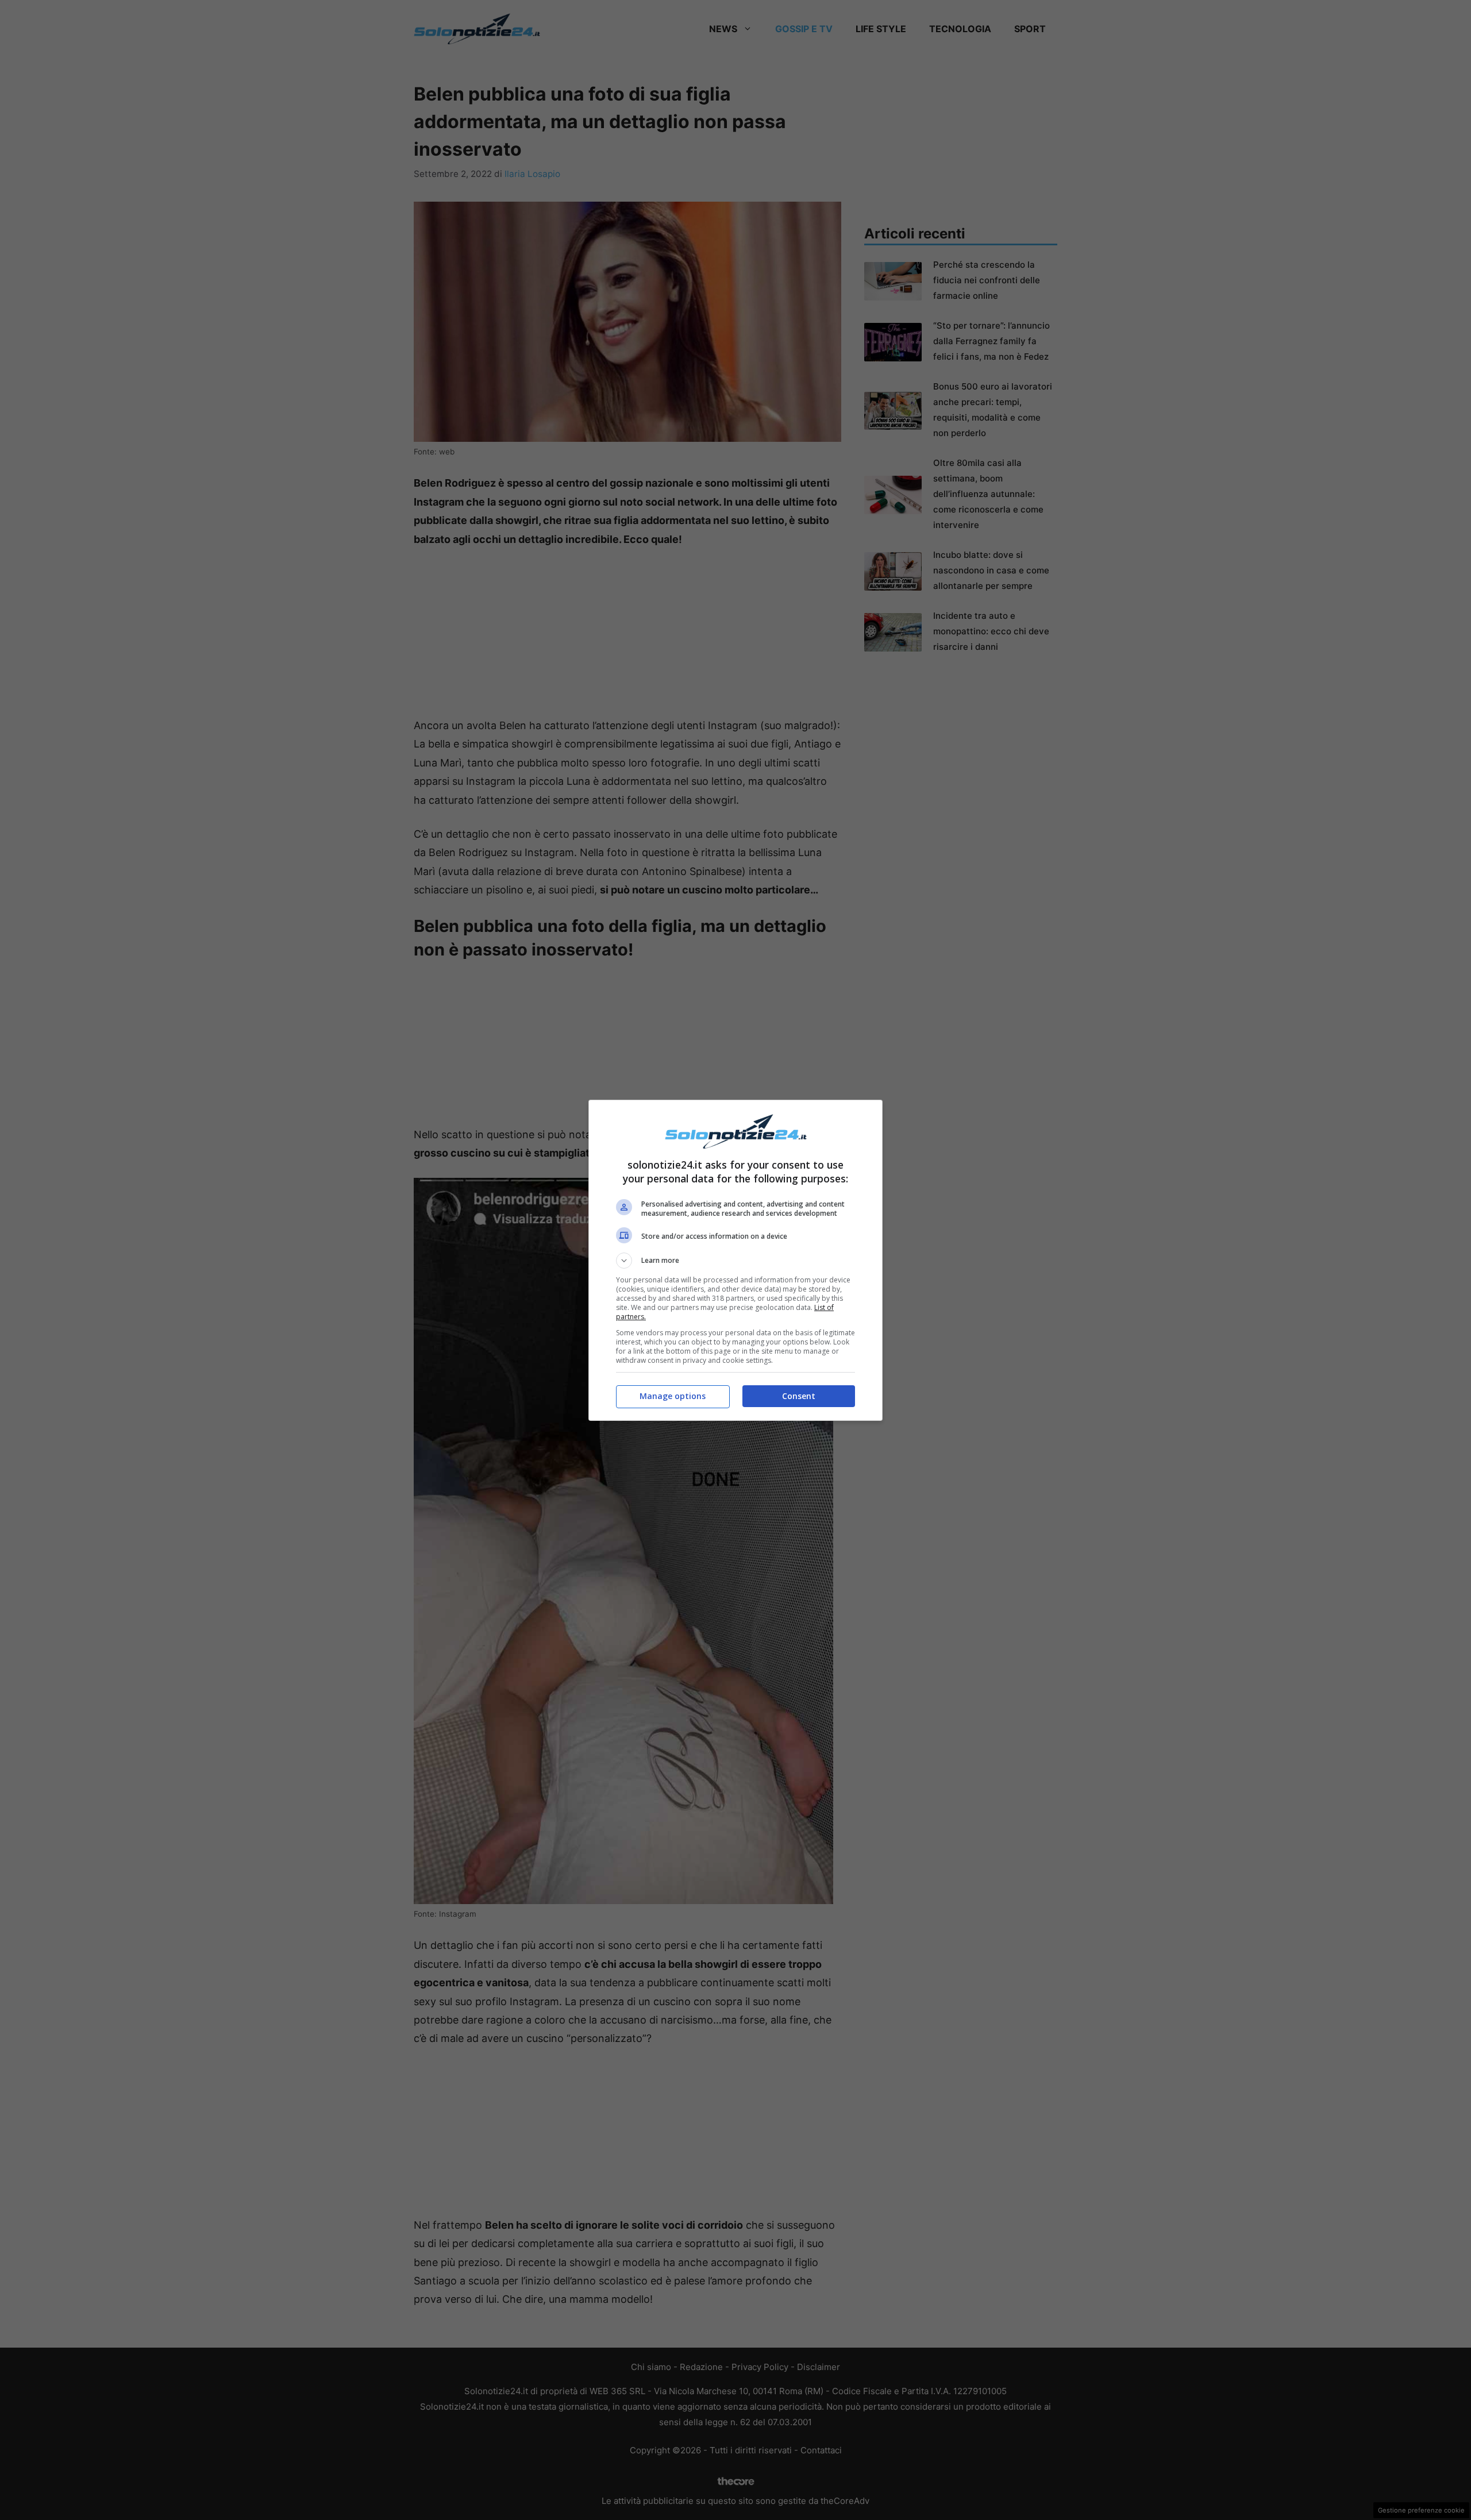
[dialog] (735, 1260)
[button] (735, 1261)
